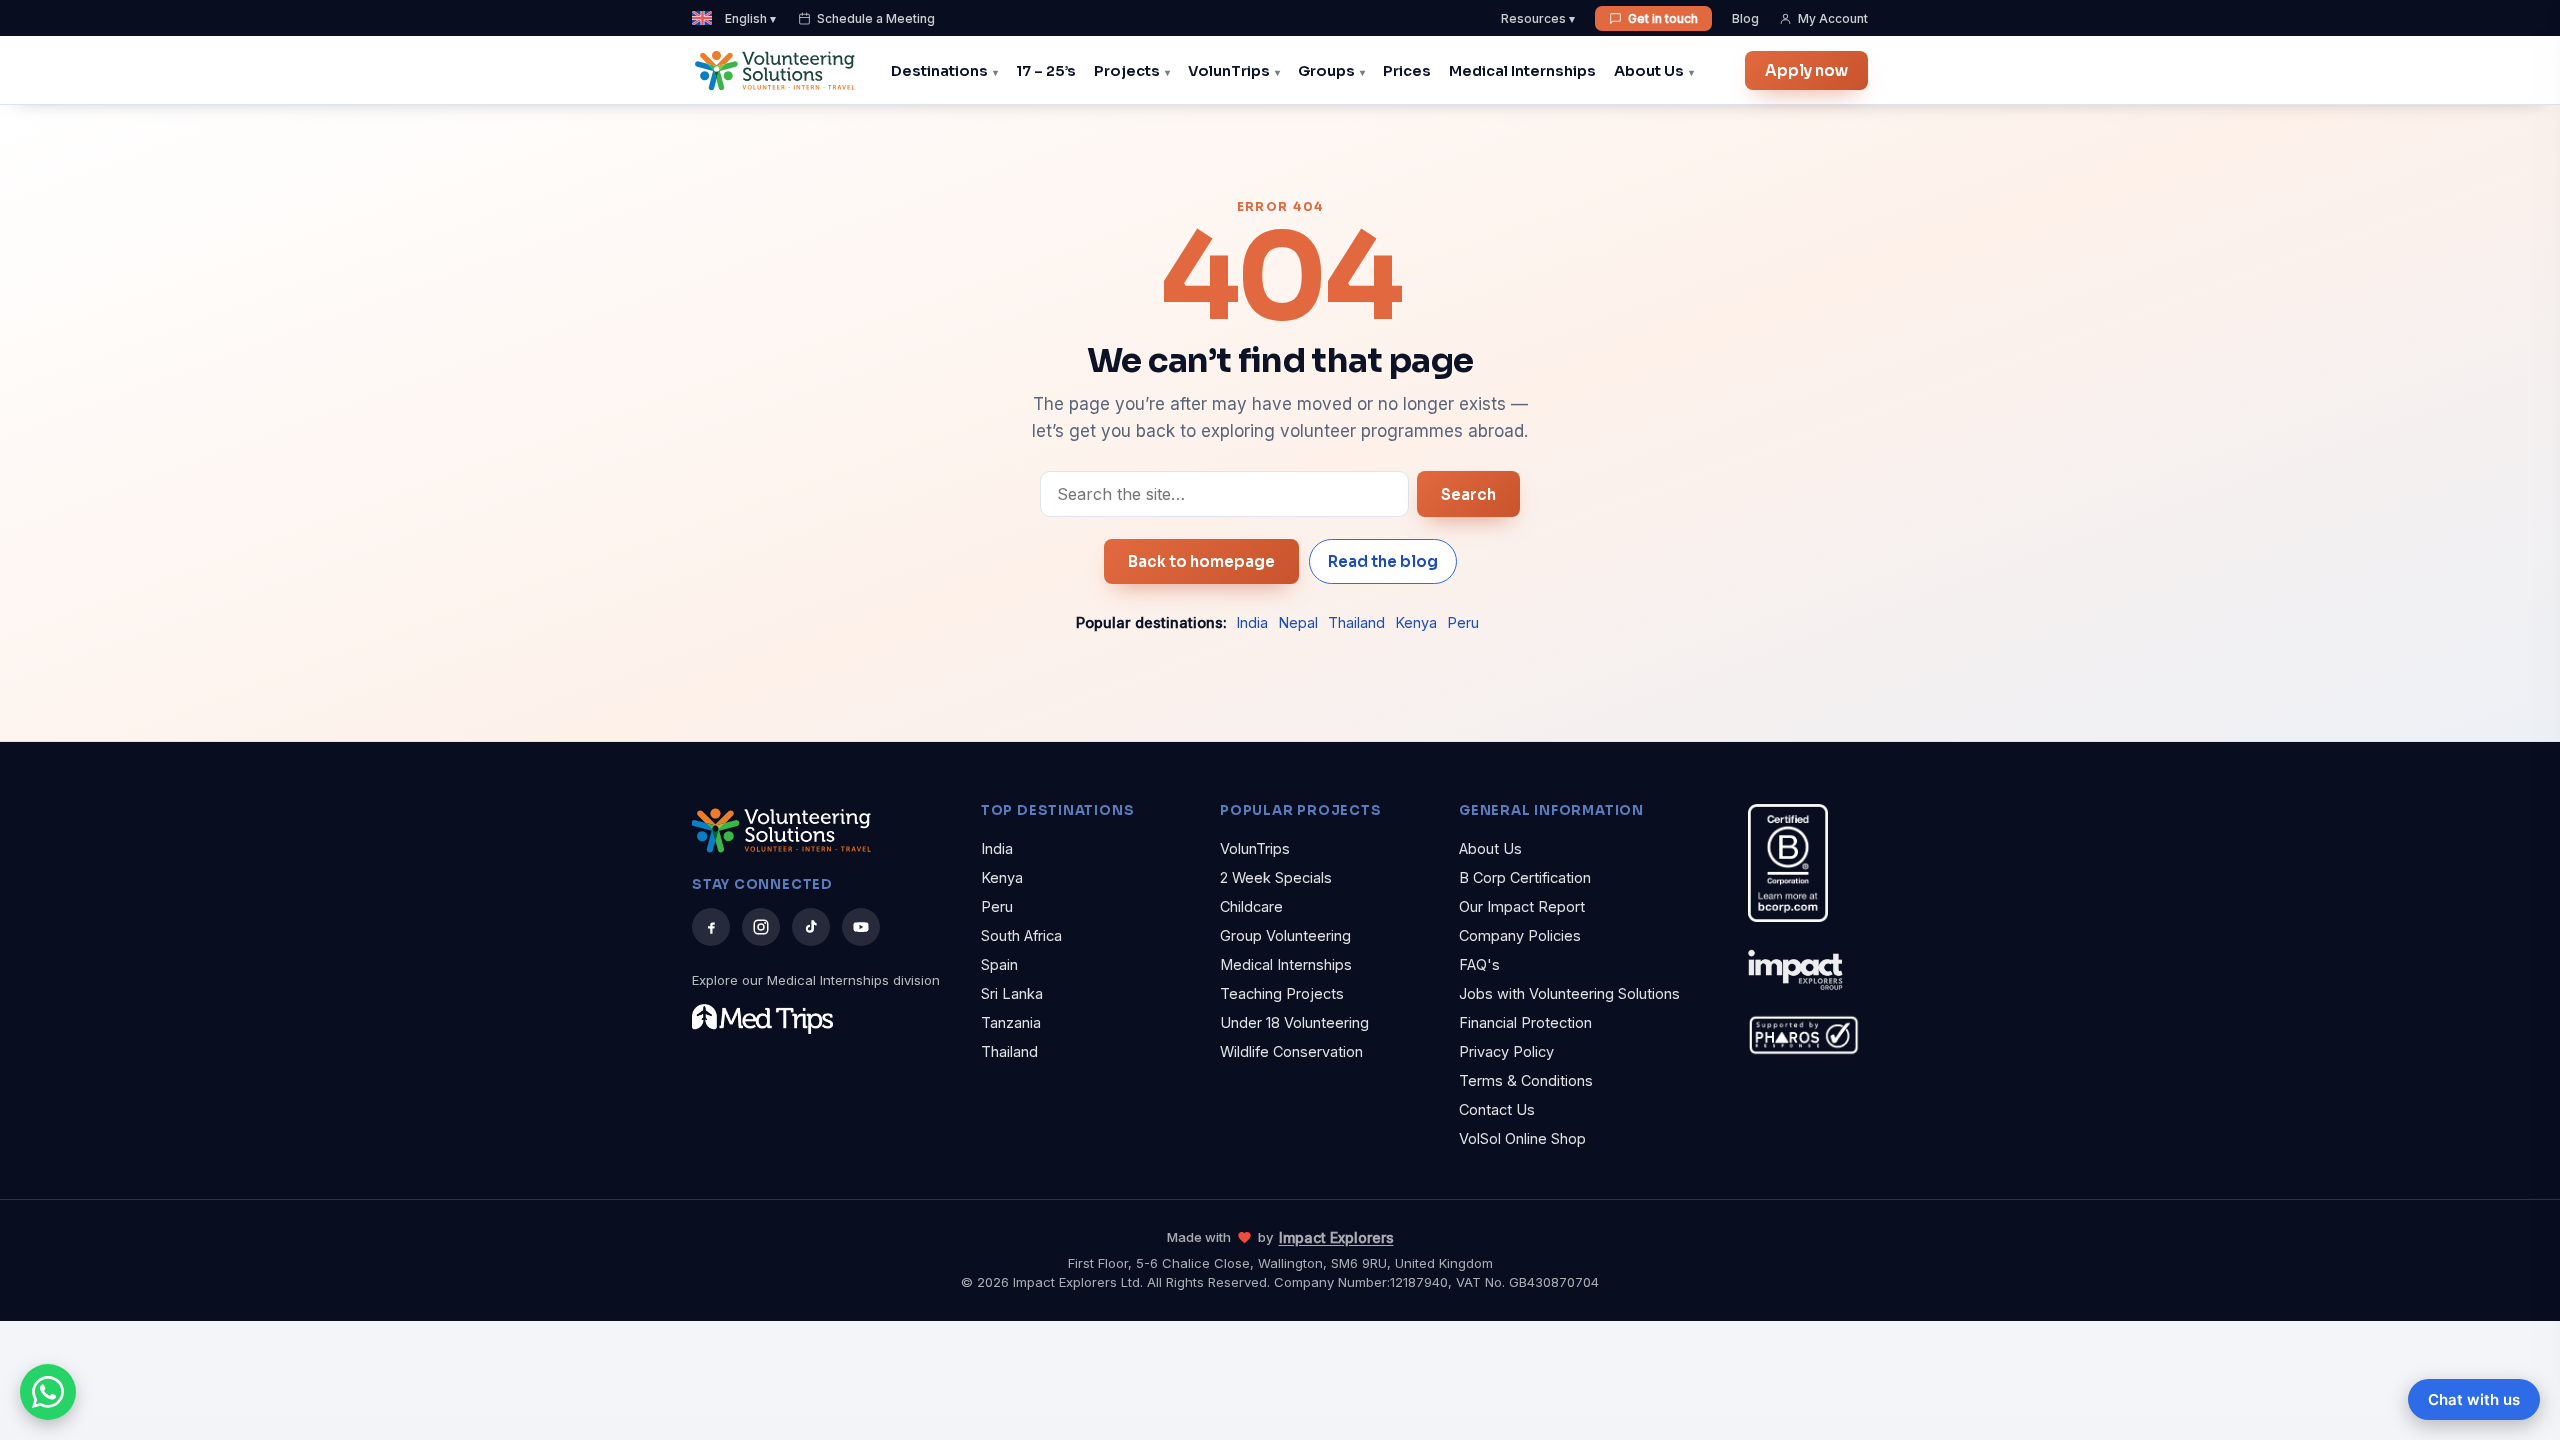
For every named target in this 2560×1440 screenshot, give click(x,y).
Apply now (1806, 70)
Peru (1463, 622)
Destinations (939, 71)
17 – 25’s (1046, 71)
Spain (999, 964)
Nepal (1298, 622)
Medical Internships (1522, 71)
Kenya (1416, 622)
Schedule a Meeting (876, 18)
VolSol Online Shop (1522, 1138)
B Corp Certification (1525, 877)
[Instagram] (761, 927)
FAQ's (1479, 964)
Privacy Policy (1506, 1051)
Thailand (1356, 622)
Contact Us (1497, 1109)
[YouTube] (861, 927)
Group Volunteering (1285, 935)
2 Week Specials (1276, 877)
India (1252, 622)
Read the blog (1383, 561)
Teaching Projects (1282, 993)
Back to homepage (1201, 561)
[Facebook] (711, 927)
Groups (1326, 71)
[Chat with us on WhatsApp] (48, 1392)
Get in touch (1663, 18)
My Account (1833, 18)
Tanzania (1011, 1022)
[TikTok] (811, 927)
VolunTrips (1229, 71)
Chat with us (2474, 1399)
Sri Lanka (1012, 993)
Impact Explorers (1336, 1237)
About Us (1649, 71)
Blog (1745, 18)
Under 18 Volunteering (1294, 1022)
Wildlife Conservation (1291, 1051)
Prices (1407, 71)
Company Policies (1520, 935)
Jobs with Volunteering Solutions (1569, 993)
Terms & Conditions (1526, 1080)
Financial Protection (1525, 1022)
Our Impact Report (1522, 906)
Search (1468, 494)
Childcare (1251, 906)
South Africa (1021, 935)
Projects (1127, 71)
